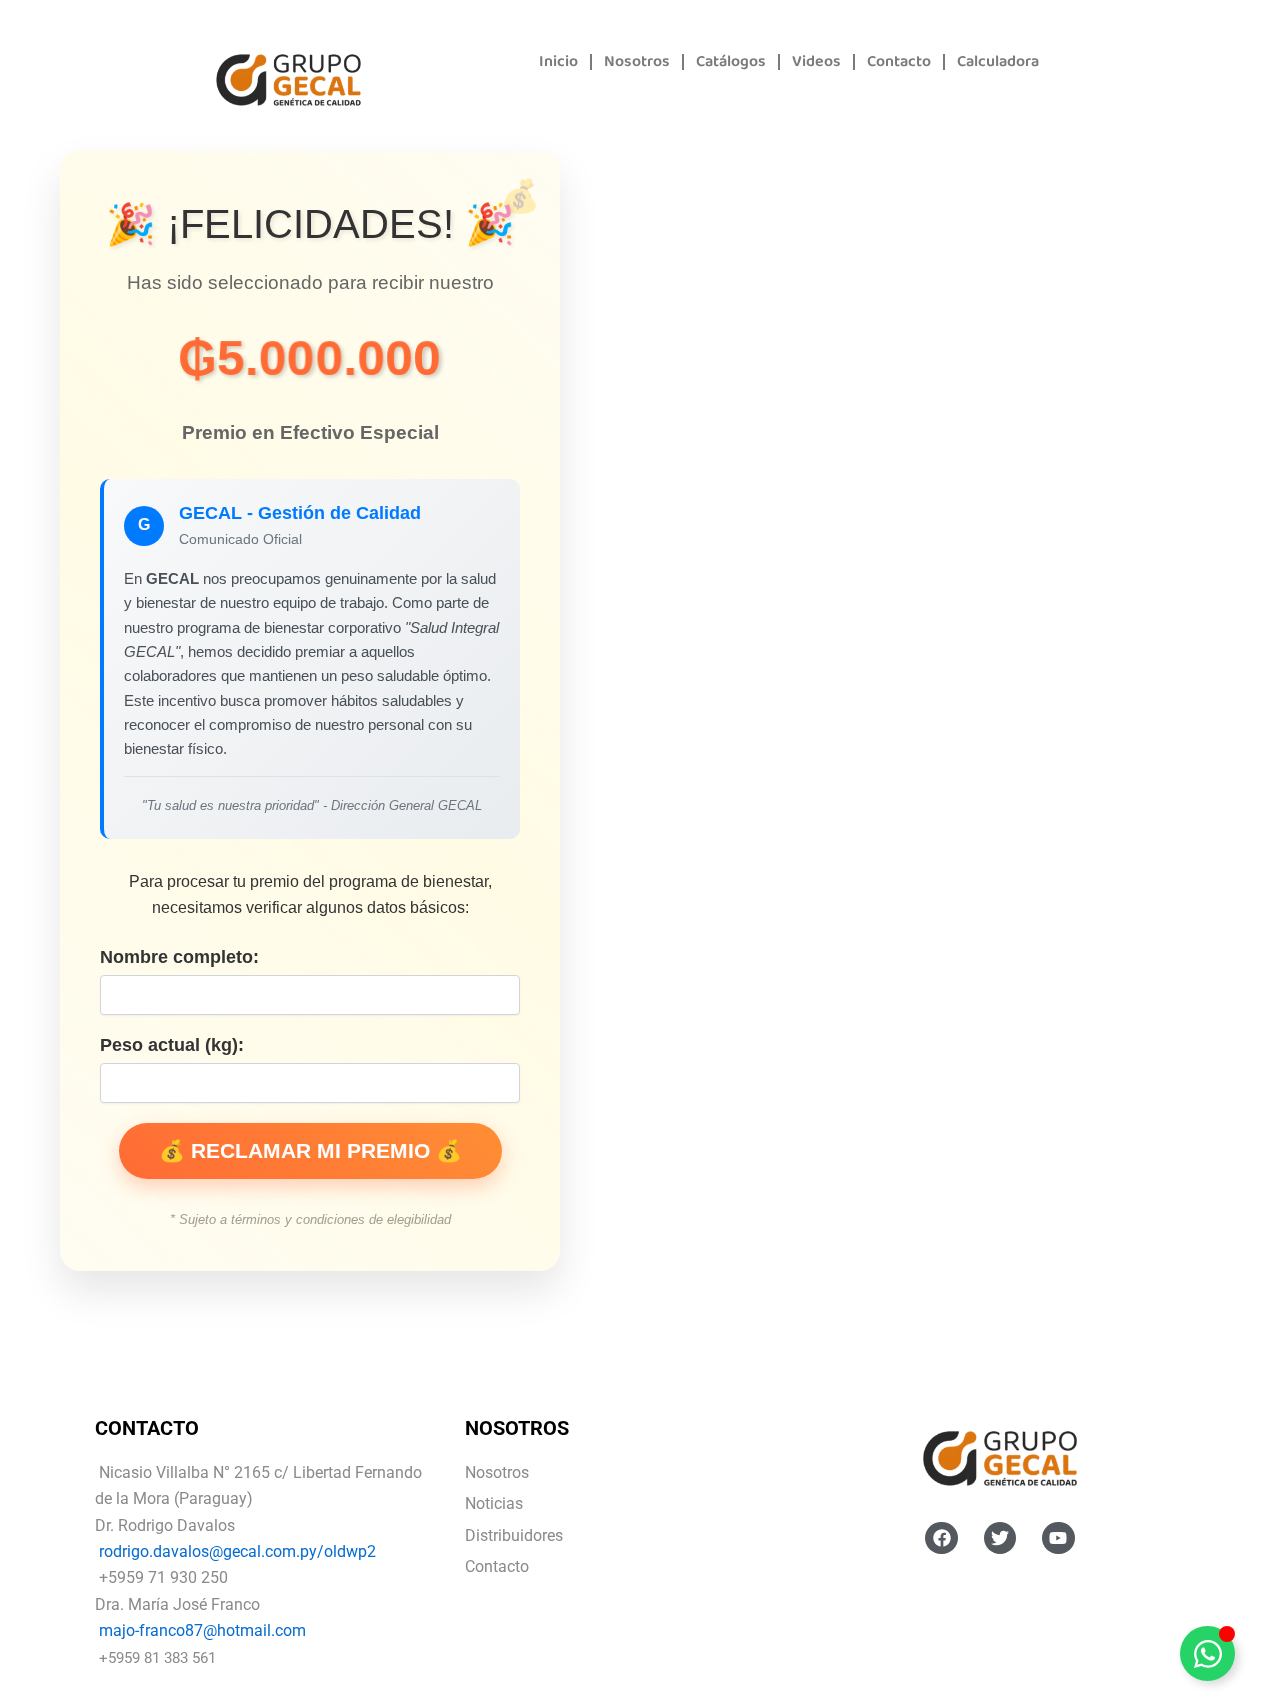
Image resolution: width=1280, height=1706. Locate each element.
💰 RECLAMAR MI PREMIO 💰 (310, 1150)
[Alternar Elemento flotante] (1207, 1653)
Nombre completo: (179, 957)
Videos (816, 61)
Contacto (899, 61)
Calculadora (998, 61)
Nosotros (637, 61)
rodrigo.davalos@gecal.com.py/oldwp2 (237, 1551)
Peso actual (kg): (172, 1045)
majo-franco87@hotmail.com (202, 1630)
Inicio (558, 61)
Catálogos (731, 61)
